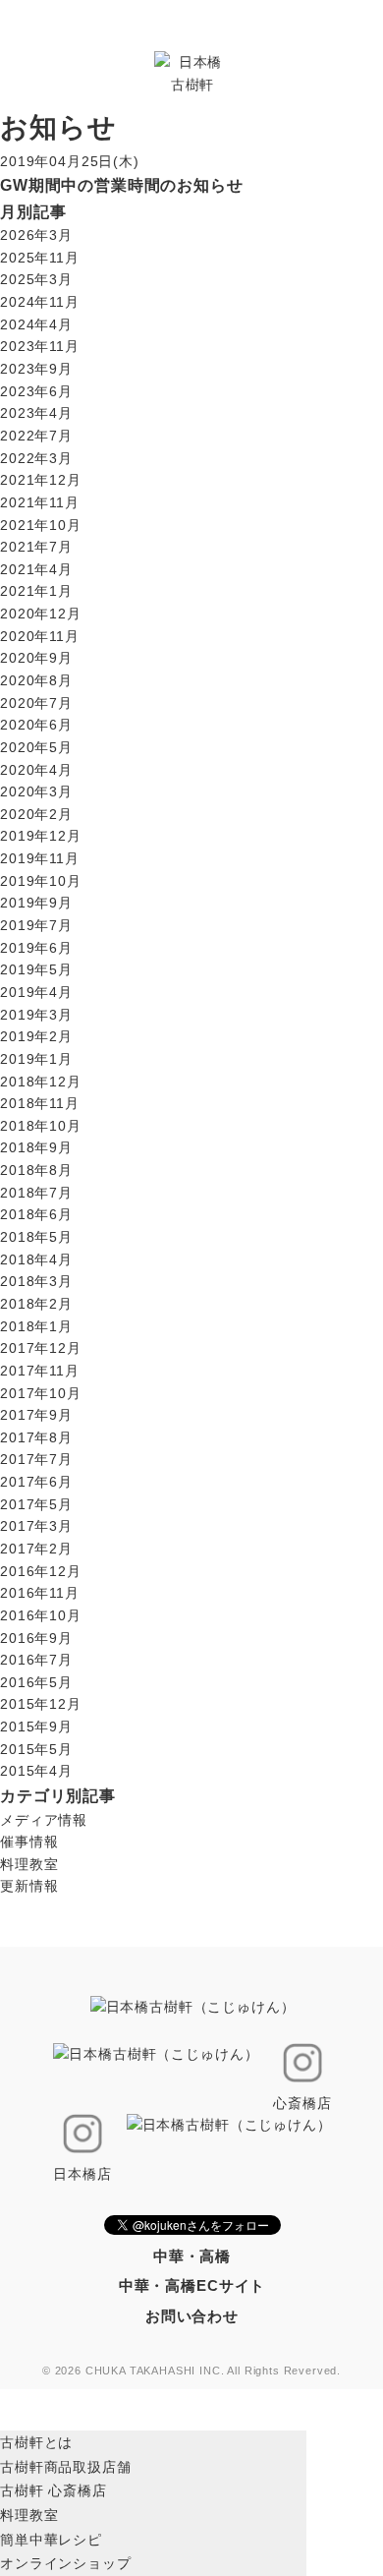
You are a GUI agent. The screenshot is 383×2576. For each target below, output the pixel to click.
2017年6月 (36, 1482)
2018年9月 (36, 1147)
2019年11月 (40, 858)
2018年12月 (41, 1082)
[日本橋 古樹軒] (192, 72)
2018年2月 (36, 1304)
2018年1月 (36, 1326)
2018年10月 (41, 1126)
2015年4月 (36, 1771)
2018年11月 (40, 1103)
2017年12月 (41, 1348)
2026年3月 (36, 235)
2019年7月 (36, 925)
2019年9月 (36, 903)
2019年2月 (36, 1036)
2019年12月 (41, 836)
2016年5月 (36, 1682)
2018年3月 (36, 1281)
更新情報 (29, 1886)
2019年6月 (36, 948)
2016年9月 (36, 1638)
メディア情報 (44, 1820)
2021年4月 (36, 569)
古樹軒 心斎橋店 (54, 2490)
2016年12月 (41, 1571)
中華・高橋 (192, 2256)
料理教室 (29, 1864)
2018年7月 (36, 1193)
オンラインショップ (66, 2563)
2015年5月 (36, 1749)
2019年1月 (36, 1059)
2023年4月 (36, 413)
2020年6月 (36, 725)
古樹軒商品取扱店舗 (66, 2467)
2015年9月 (36, 1727)
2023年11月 (40, 346)
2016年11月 (40, 1593)
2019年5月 (36, 969)
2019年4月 (36, 992)
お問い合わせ (192, 2316)
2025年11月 (40, 258)
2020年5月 (36, 747)
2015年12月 (41, 1704)
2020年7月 (36, 703)
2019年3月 (36, 1015)
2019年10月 (41, 881)
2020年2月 (36, 814)
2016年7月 (36, 1660)
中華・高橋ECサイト (192, 2285)
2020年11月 (40, 636)
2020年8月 (36, 680)
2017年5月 (36, 1504)
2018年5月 (36, 1237)
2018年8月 (36, 1170)
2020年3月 (36, 791)
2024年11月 (40, 302)
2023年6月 (36, 391)
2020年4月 (36, 770)
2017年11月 (40, 1371)
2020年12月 (41, 614)
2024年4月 (36, 324)
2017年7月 (36, 1459)
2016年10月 (41, 1615)
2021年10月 (41, 525)
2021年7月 (36, 547)
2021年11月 (40, 502)
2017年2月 (36, 1549)
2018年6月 (36, 1214)
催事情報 (29, 1842)
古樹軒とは (36, 2442)
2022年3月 (36, 458)
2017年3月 (36, 1526)
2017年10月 (41, 1393)
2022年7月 (36, 436)
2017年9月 (36, 1415)
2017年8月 (36, 1437)
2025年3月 (36, 279)
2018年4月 (36, 1259)
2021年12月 (41, 480)
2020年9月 (36, 658)
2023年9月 (36, 369)
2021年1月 (36, 591)
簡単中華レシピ (51, 2540)
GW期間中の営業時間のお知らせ (122, 185)
